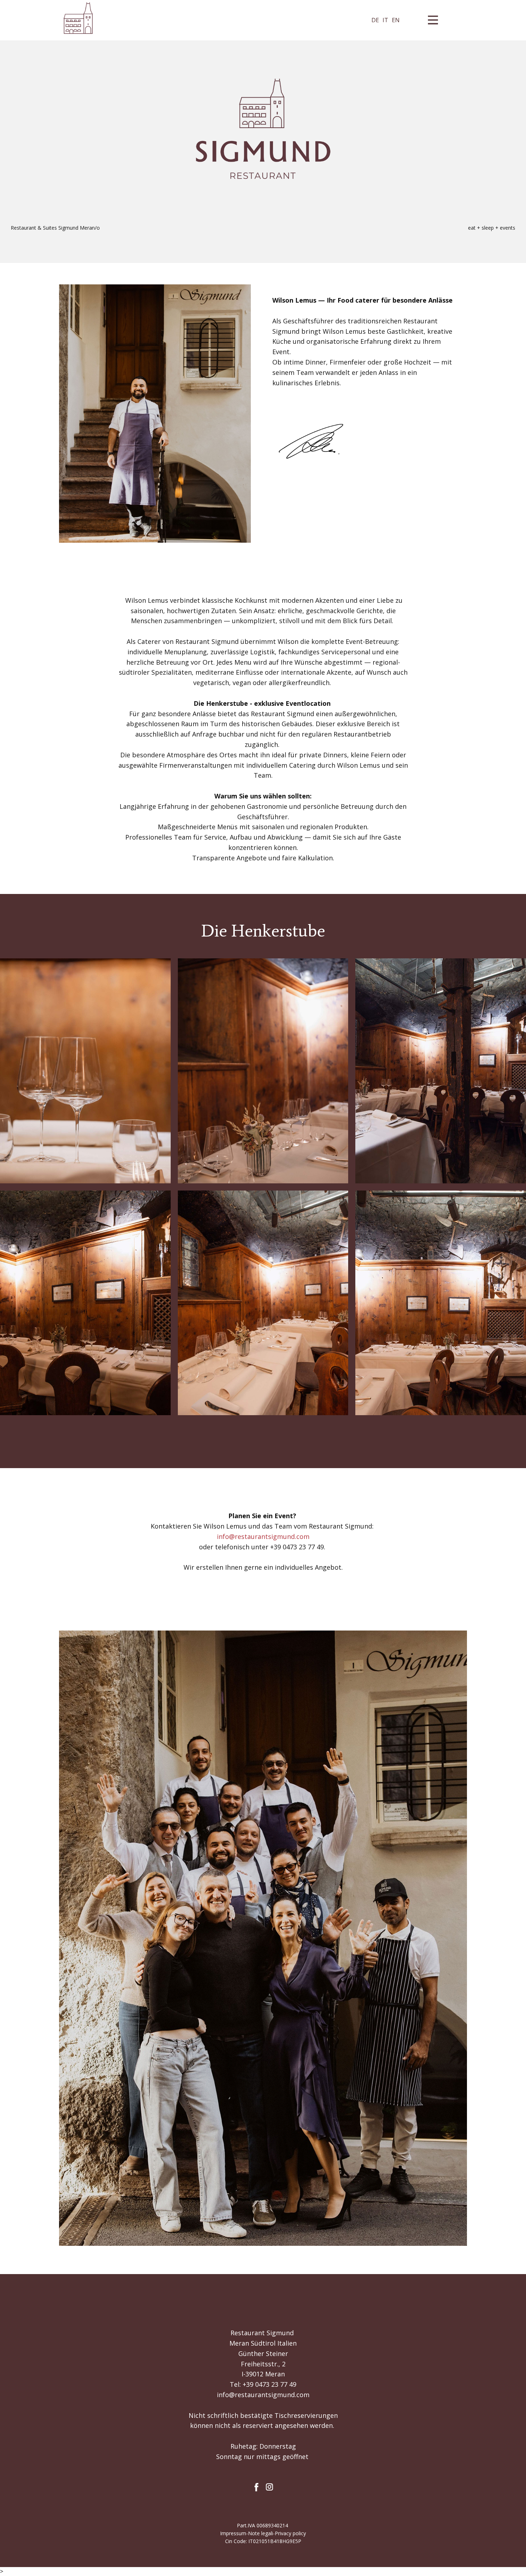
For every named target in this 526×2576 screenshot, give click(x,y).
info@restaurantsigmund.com (263, 2395)
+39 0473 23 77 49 (269, 2384)
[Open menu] (434, 20)
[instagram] (269, 2487)
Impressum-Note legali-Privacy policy (263, 2533)
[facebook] (257, 2487)
